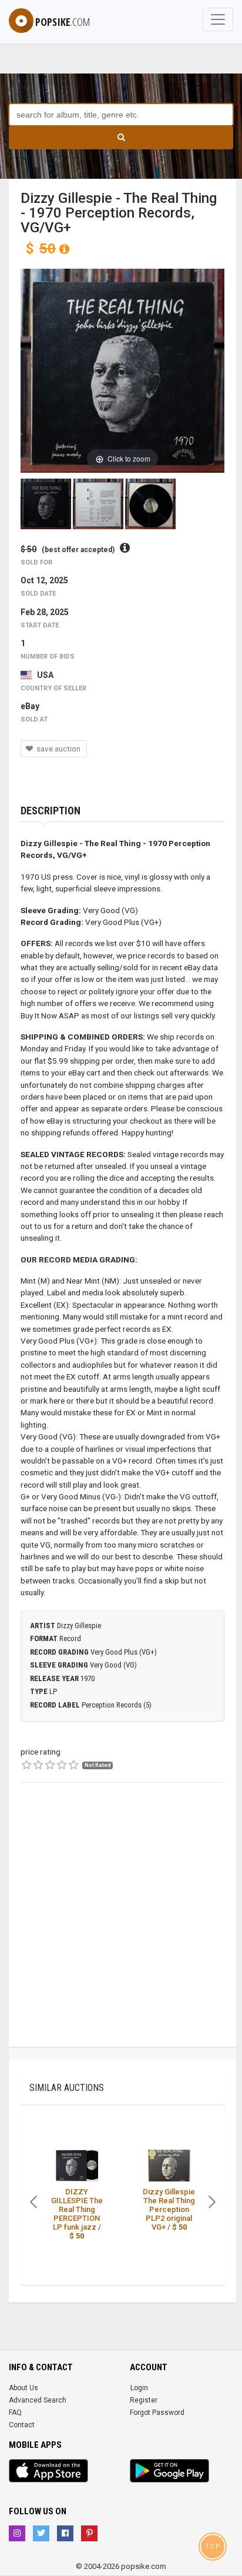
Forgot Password (157, 2413)
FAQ (15, 2413)
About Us (23, 2388)
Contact (22, 2425)
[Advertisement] (121, 1926)
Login (139, 2388)
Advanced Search (38, 2400)
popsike (63, 22)
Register (144, 2400)
